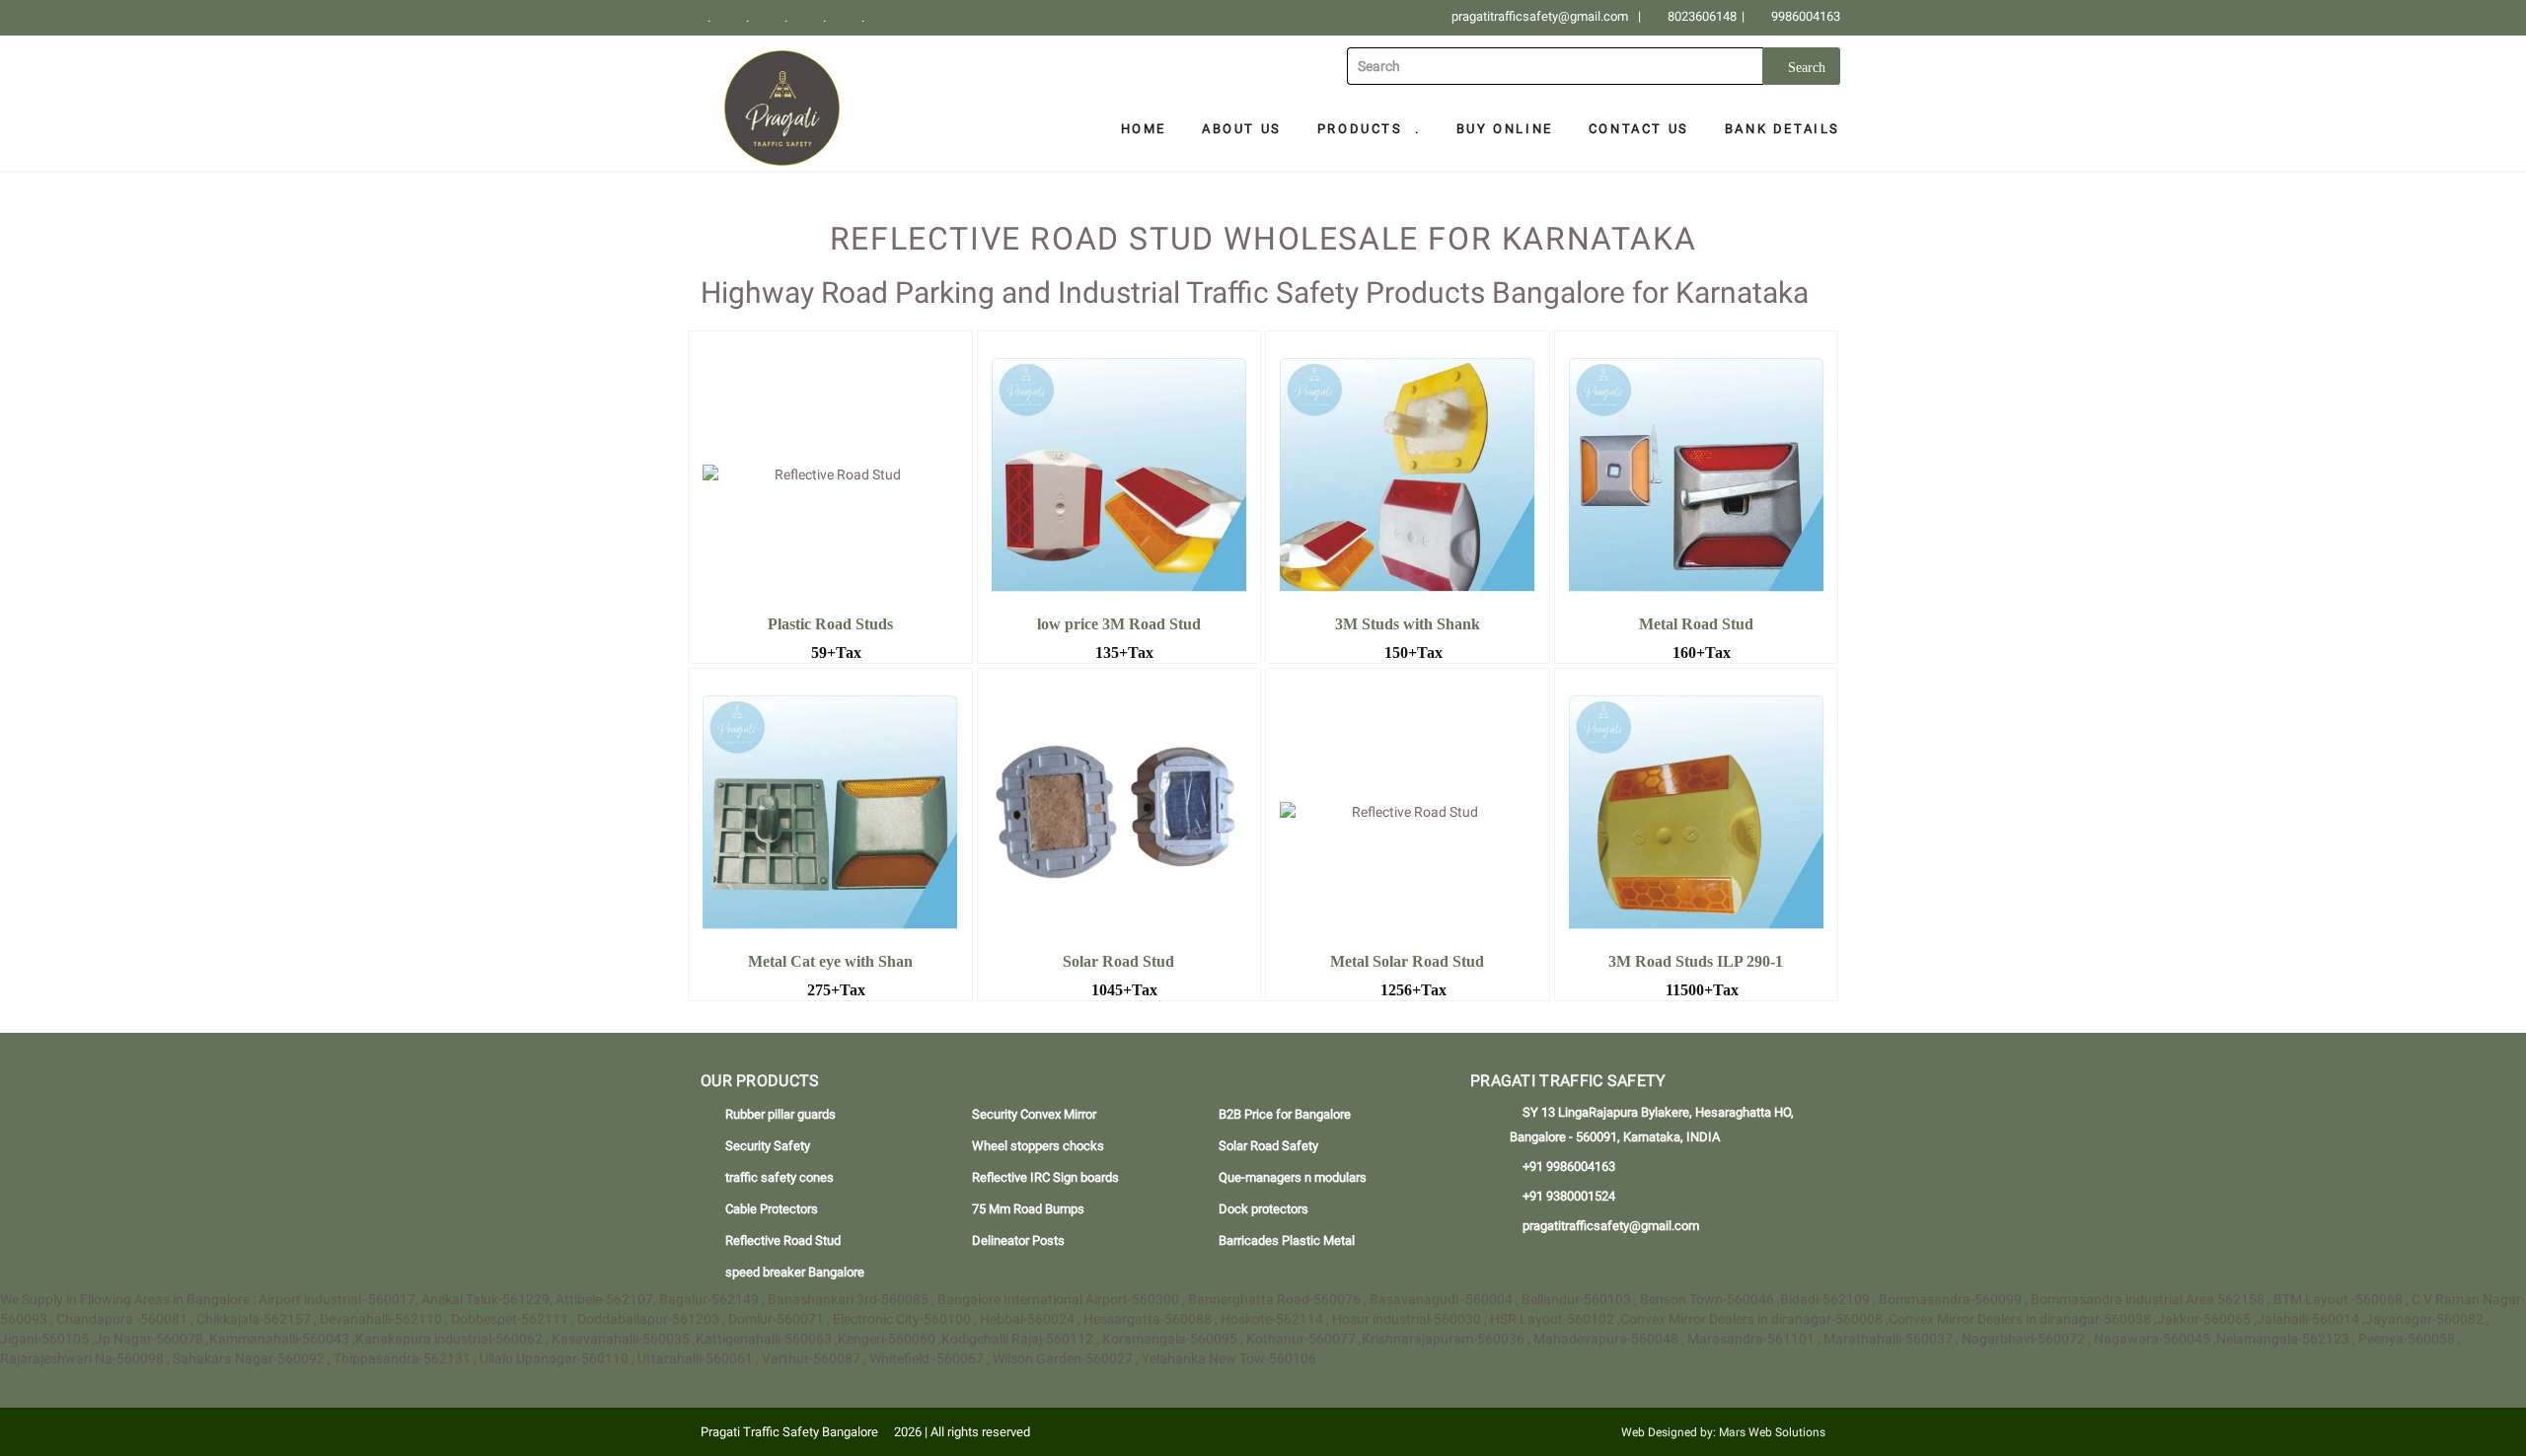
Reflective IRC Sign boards (1045, 1177)
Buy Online (1505, 129)
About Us (1242, 129)
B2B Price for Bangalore (1285, 1114)
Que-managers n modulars (1293, 1177)
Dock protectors (1263, 1209)
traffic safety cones (780, 1177)
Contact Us (1639, 129)
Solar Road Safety (1268, 1146)
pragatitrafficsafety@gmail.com (1540, 16)
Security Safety (768, 1146)
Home (1144, 129)
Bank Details (1783, 129)
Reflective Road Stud (783, 1240)
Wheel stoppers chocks (1038, 1146)
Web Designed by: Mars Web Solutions (1723, 1432)
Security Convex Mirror (1034, 1114)
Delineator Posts (1018, 1240)
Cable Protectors (772, 1209)
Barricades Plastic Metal (1287, 1240)
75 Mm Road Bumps (1028, 1209)
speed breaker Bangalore (795, 1272)
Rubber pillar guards (780, 1114)
